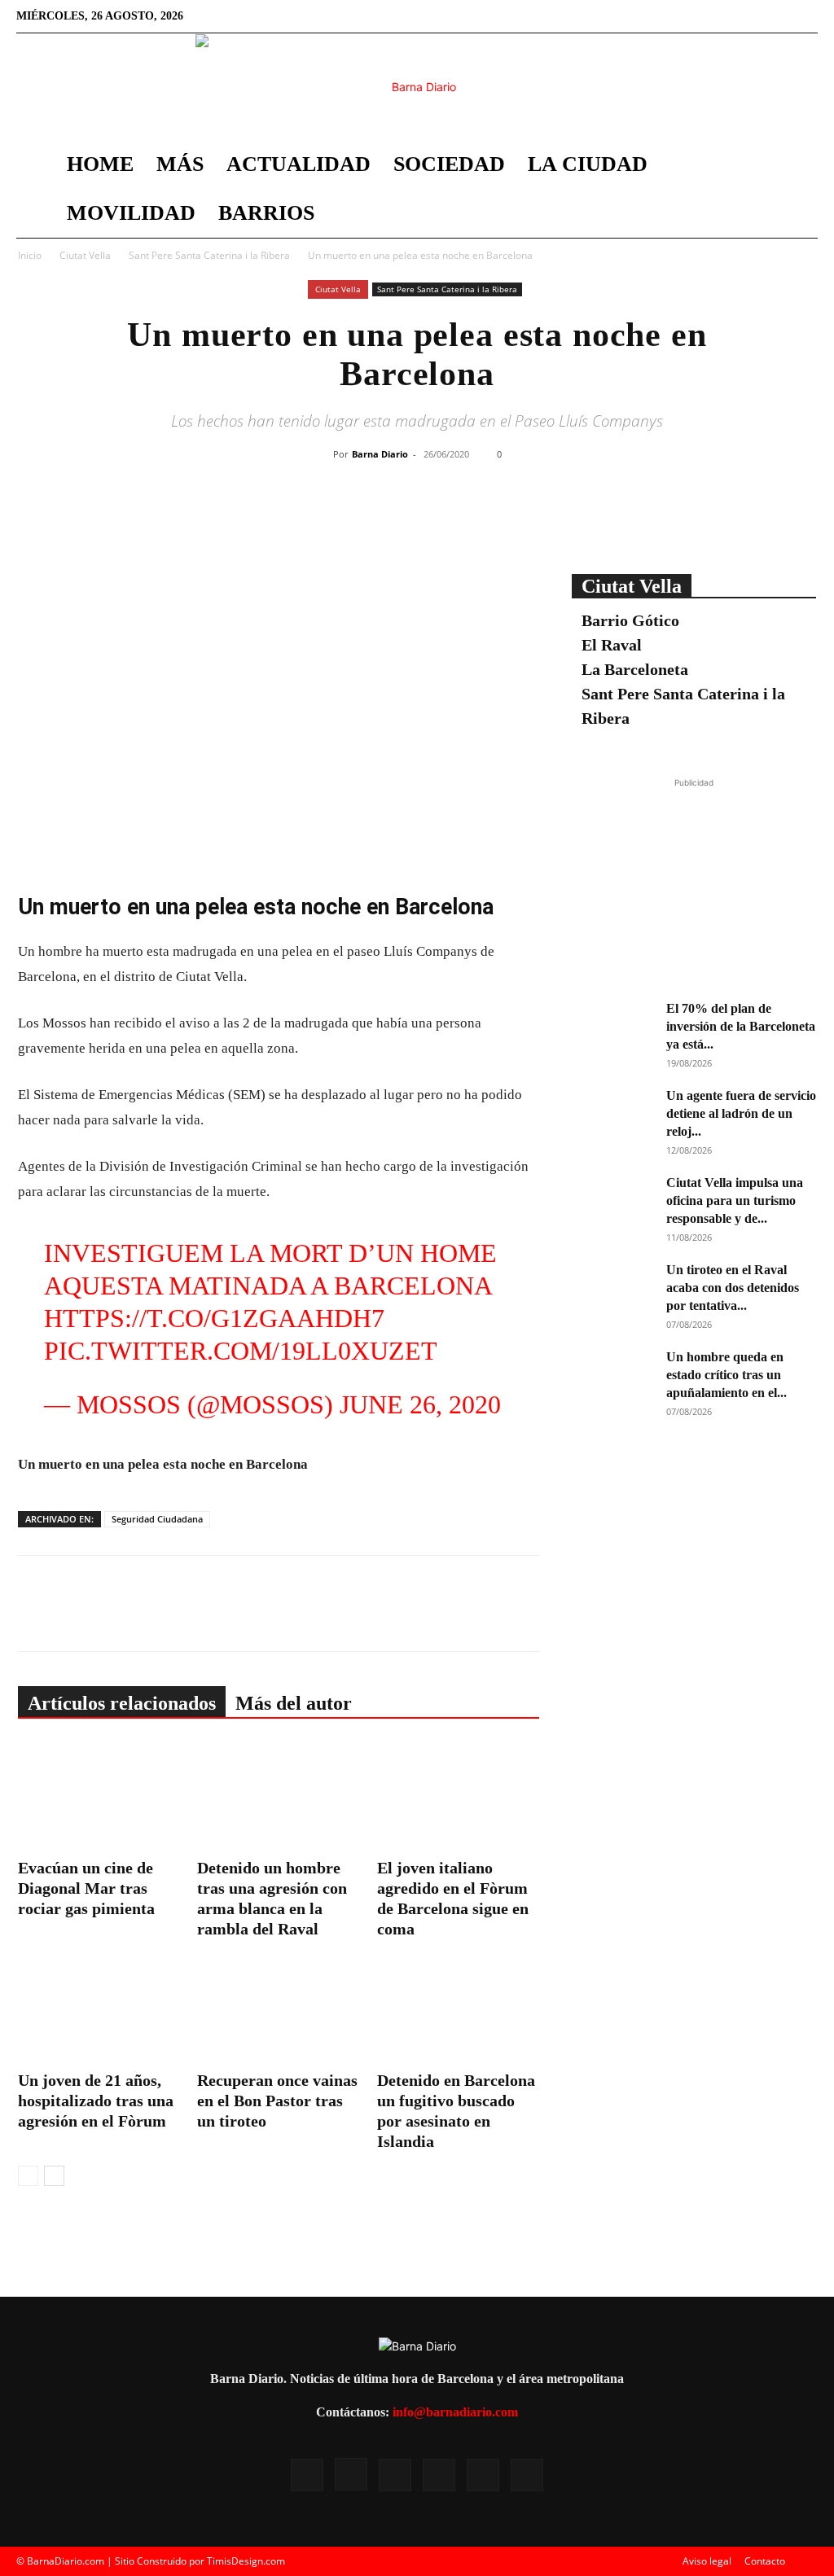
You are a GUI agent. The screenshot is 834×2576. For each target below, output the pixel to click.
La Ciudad (588, 164)
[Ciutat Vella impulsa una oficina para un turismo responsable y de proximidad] (612, 1203)
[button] (798, 166)
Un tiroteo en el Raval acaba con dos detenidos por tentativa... (733, 1288)
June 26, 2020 (420, 1404)
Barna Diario (380, 454)
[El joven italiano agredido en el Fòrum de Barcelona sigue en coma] (458, 1796)
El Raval (612, 645)
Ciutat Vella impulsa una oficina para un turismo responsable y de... (735, 1200)
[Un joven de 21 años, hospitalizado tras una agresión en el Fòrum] (99, 2009)
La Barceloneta (635, 669)
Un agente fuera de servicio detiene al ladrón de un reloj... (741, 1113)
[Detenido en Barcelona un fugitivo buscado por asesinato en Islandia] (458, 2009)
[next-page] (54, 2176)
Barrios (266, 213)
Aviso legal (707, 2561)
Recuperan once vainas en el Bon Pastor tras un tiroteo (277, 2101)
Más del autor (294, 1703)
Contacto (765, 2561)
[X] (752, 16)
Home (100, 164)
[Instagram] (698, 16)
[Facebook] (671, 16)
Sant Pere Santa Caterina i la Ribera (209, 255)
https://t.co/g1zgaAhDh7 (214, 1318)
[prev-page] (28, 2176)
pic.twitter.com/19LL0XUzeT (241, 1351)
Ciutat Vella (85, 255)
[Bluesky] (805, 16)
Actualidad (298, 164)
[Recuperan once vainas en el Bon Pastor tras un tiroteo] (278, 2009)
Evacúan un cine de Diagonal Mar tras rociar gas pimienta (86, 1888)
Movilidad (131, 213)
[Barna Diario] (417, 87)
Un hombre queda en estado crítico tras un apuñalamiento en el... (726, 1375)
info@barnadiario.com (455, 2412)
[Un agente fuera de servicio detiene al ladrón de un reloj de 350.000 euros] (612, 1115)
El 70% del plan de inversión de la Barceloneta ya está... (741, 1026)
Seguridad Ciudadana (157, 1519)
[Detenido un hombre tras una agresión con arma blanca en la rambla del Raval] (278, 1796)
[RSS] (725, 16)
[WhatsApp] (465, 519)
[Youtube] (779, 16)
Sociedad (449, 164)
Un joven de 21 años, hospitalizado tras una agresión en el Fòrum (96, 2101)
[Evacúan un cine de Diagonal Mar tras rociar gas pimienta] (99, 1796)
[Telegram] (503, 519)
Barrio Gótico (630, 620)
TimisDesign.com (246, 2561)
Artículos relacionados (122, 1703)
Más (180, 164)
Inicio (30, 255)
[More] (541, 519)
